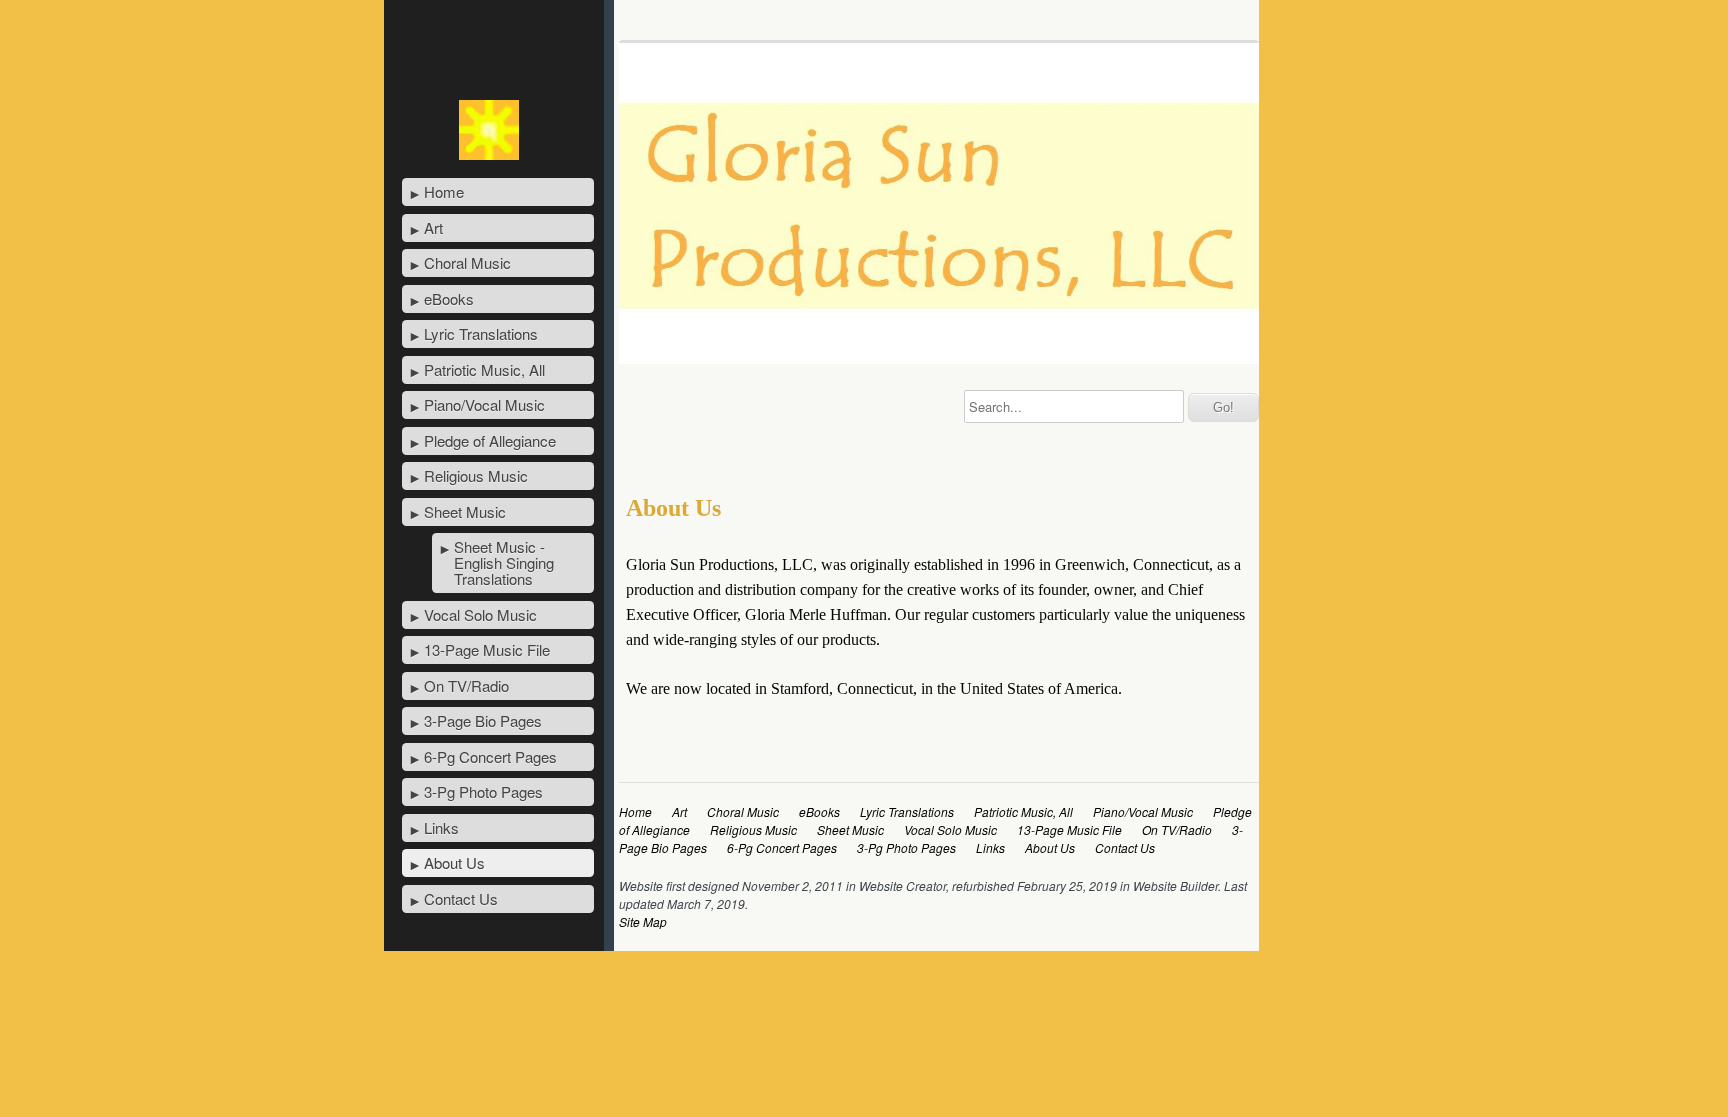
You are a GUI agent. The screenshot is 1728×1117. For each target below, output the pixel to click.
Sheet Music (465, 511)
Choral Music (467, 262)
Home (444, 191)
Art (433, 227)
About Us (454, 862)
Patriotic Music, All (484, 369)
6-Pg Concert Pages (490, 756)
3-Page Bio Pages (483, 720)
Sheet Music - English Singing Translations (504, 562)
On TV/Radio (466, 685)
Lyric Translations (481, 333)
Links (441, 827)
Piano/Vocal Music (484, 404)
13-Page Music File (487, 649)
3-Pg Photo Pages (483, 791)
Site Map (643, 921)
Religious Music (476, 475)
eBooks (449, 298)
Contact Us (461, 898)
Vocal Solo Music (480, 614)
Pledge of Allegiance (490, 440)
